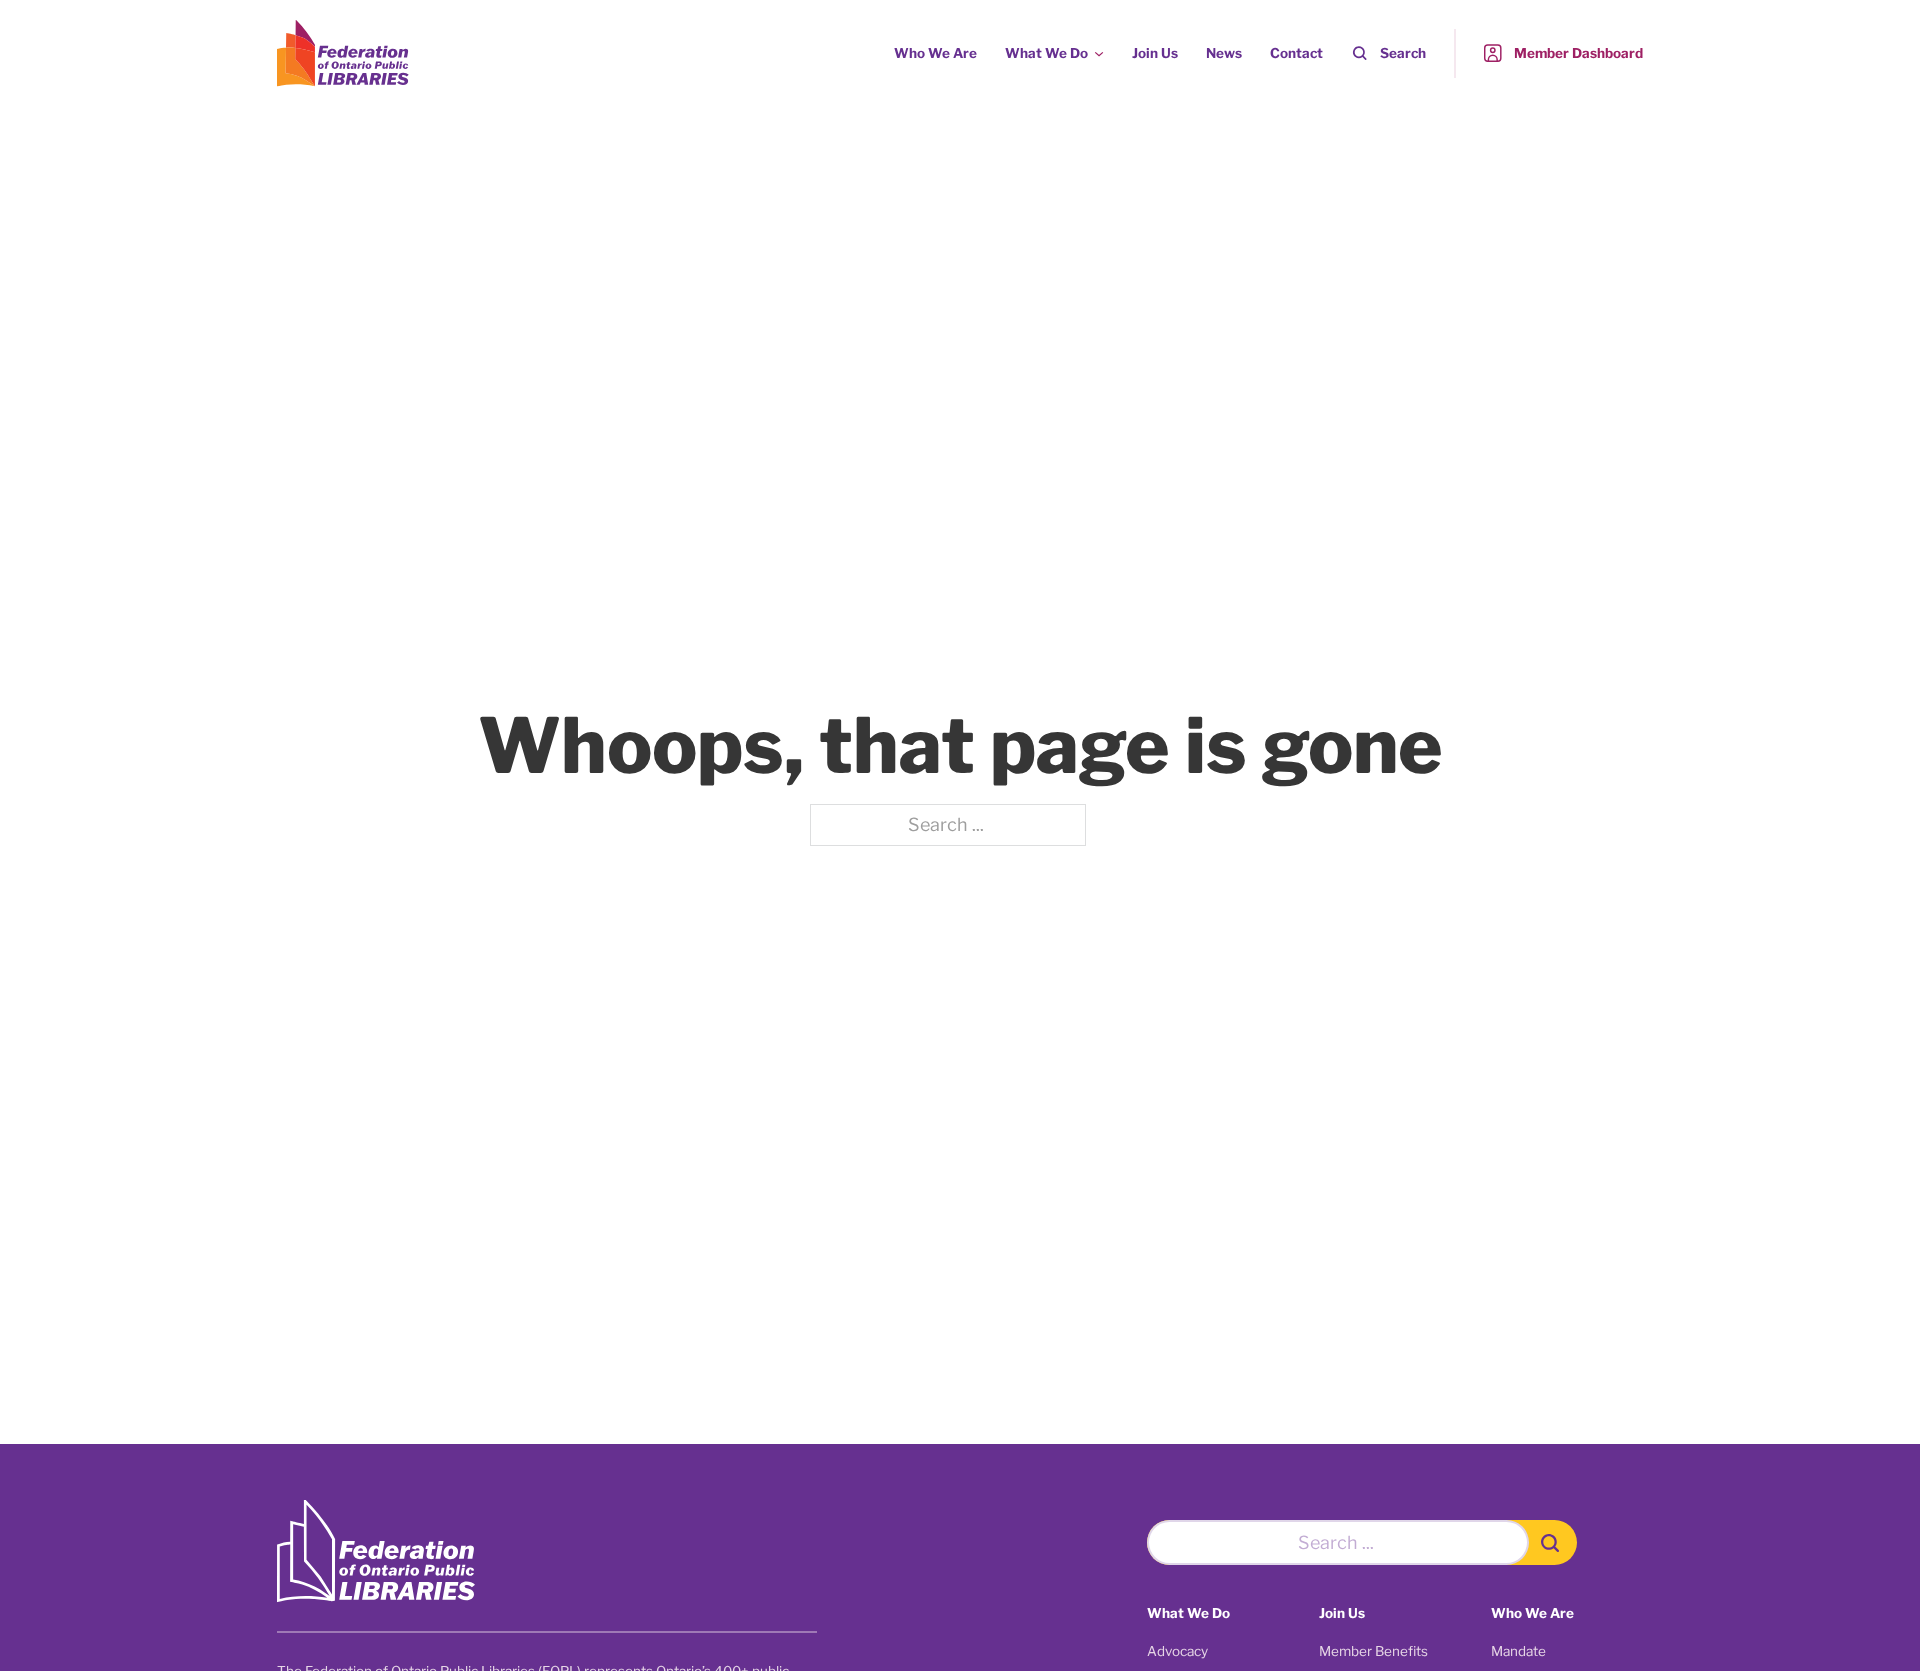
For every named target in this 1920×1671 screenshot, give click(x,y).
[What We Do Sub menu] (1099, 54)
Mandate (1518, 1651)
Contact (1296, 53)
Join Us (1155, 53)
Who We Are (935, 53)
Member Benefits (1373, 1651)
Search (1403, 53)
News (1224, 53)
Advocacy (1177, 1651)
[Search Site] (1553, 1542)
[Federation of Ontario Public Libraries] (376, 1551)
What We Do (1046, 53)
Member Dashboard (1578, 53)
